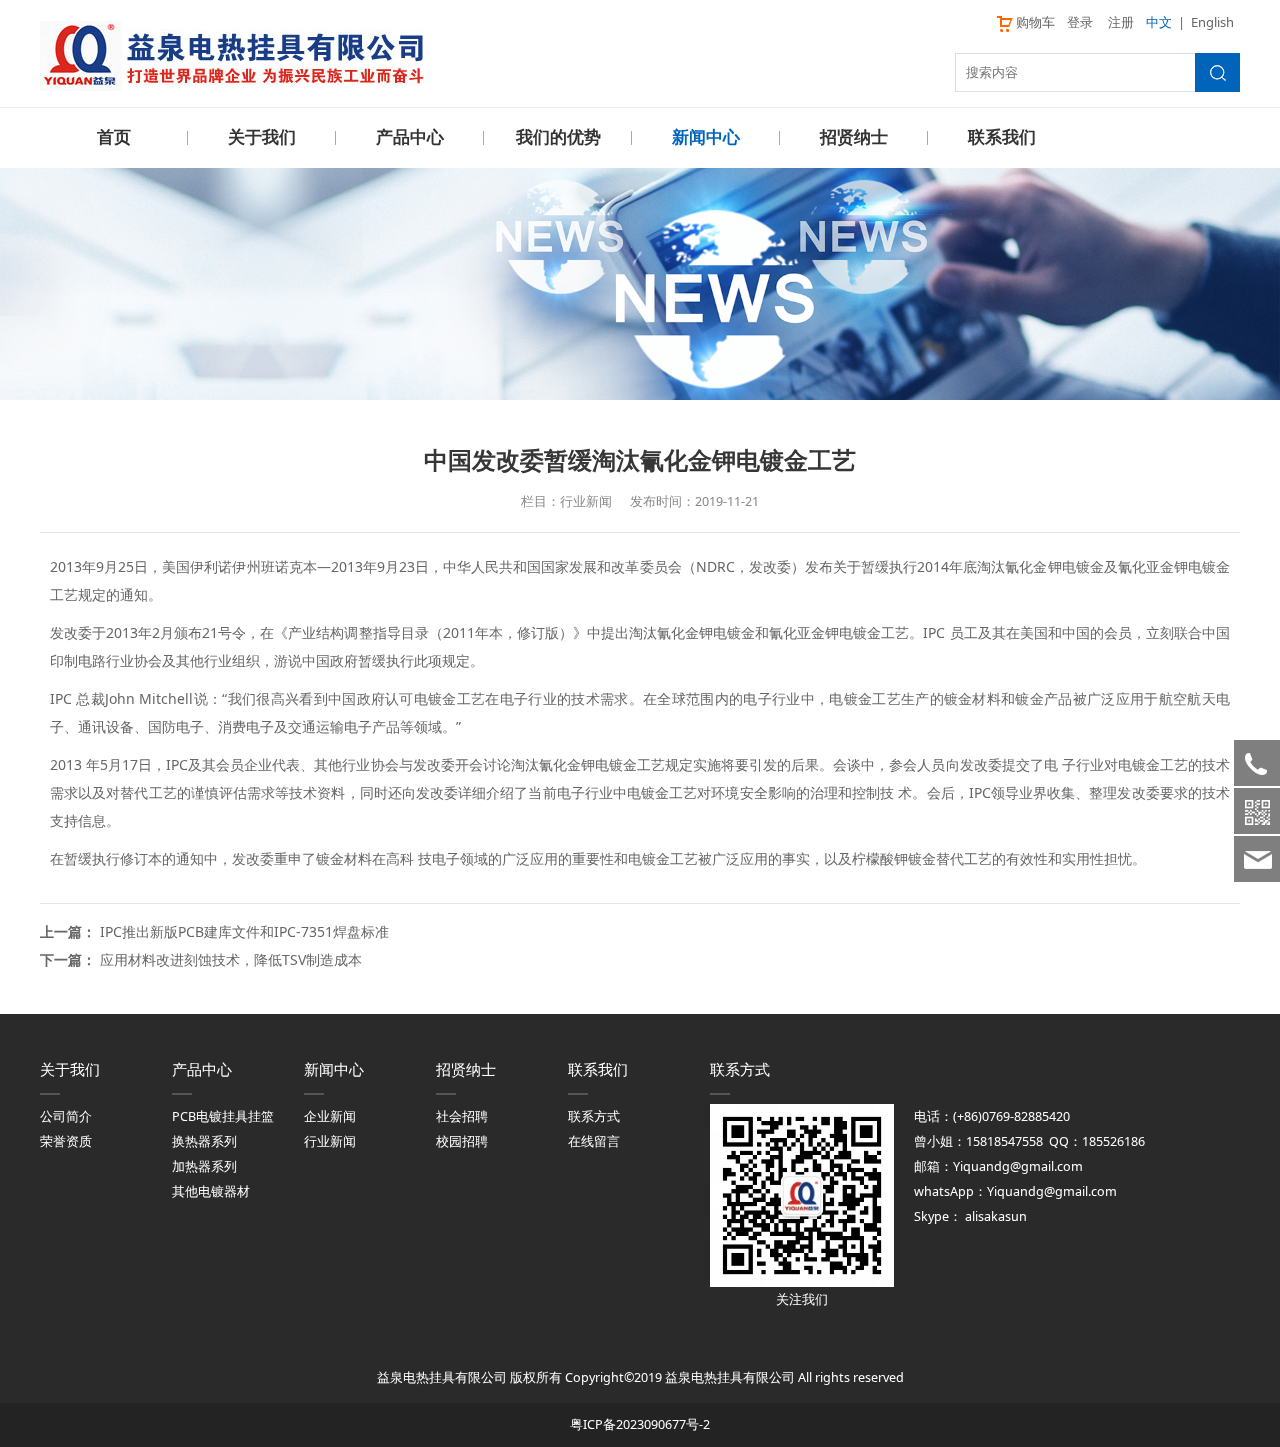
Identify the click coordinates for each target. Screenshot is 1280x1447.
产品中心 (410, 137)
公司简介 (66, 1116)
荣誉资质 (66, 1141)
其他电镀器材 (211, 1191)
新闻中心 (706, 137)
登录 (1080, 22)
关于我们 (262, 137)
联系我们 (1002, 137)
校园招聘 (462, 1141)
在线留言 (594, 1141)
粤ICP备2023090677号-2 (640, 1424)
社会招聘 (462, 1116)
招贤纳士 (854, 137)
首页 (114, 137)
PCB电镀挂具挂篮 (223, 1116)
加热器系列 (204, 1166)
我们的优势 (558, 137)
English (1212, 22)
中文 (1159, 22)
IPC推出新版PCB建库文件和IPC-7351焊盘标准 (244, 931)
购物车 (1035, 22)
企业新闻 (330, 1116)
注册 (1121, 22)
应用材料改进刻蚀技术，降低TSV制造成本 (231, 959)
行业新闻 (330, 1141)
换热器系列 (204, 1141)
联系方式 (594, 1116)
